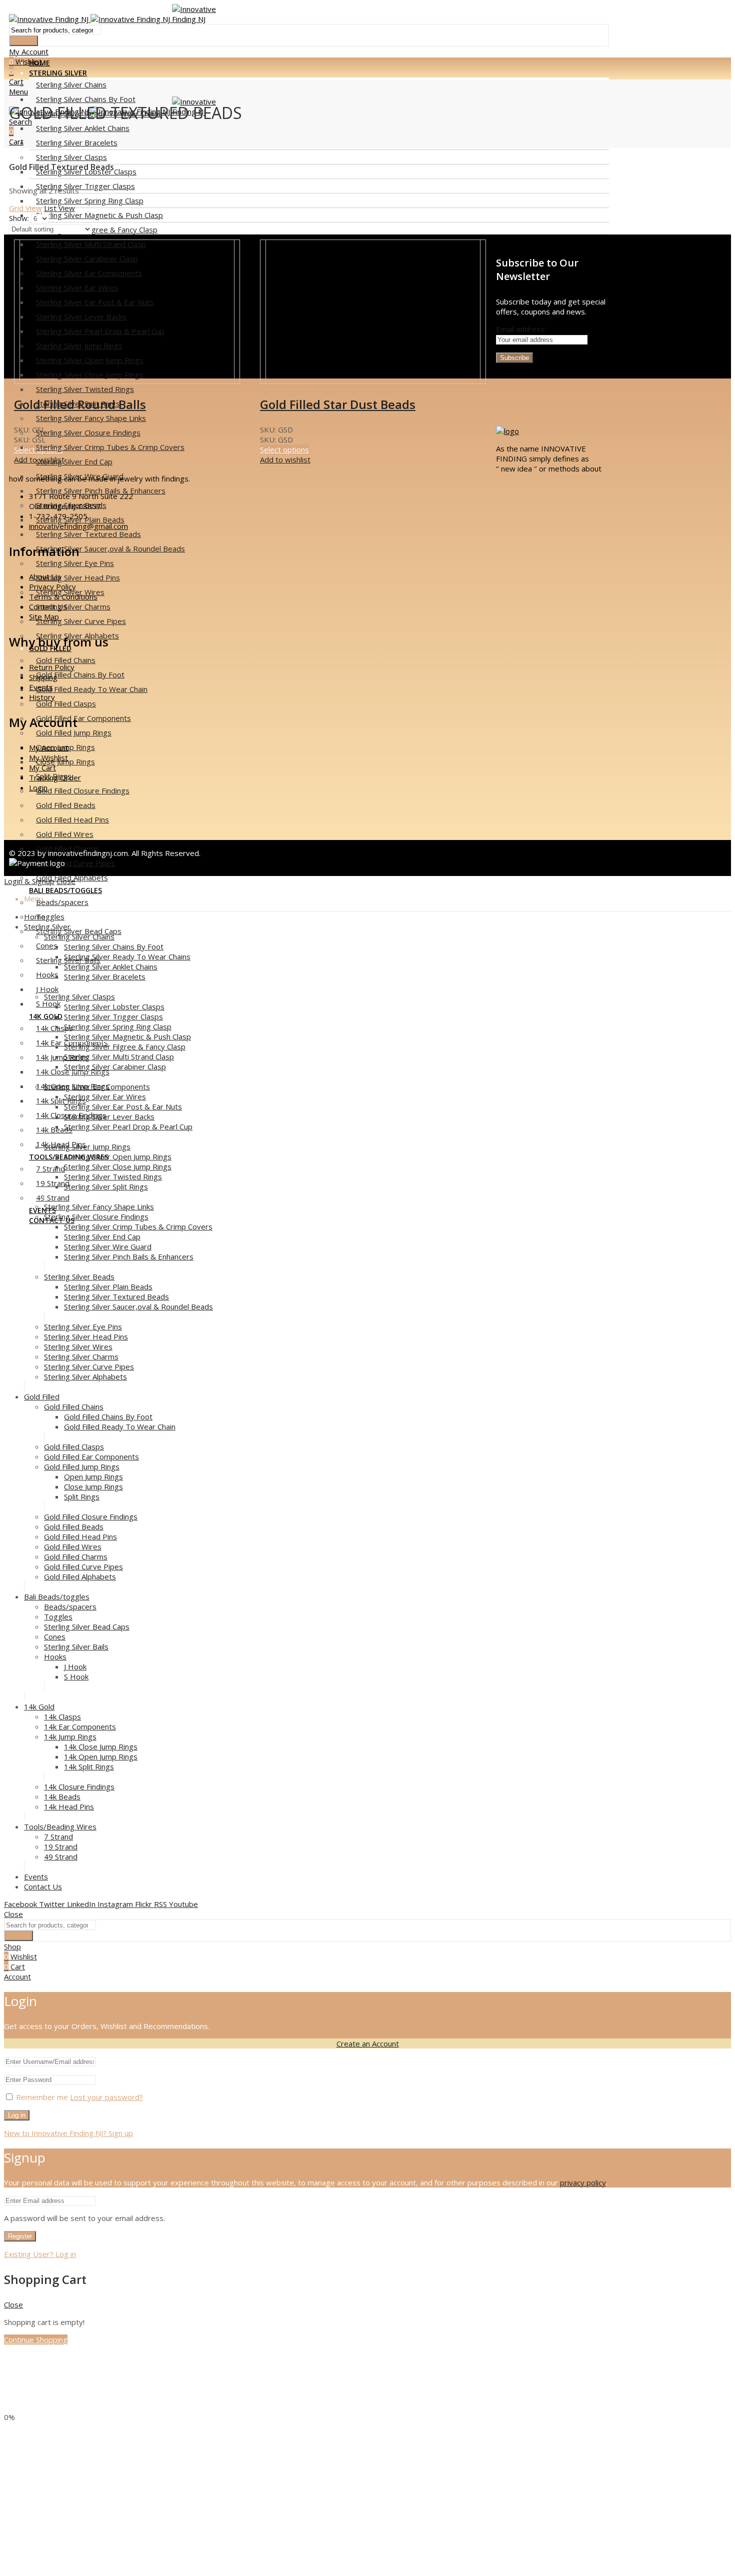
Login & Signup (29, 881)
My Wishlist (48, 757)
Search (24, 41)
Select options (284, 449)
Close (66, 881)
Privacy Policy (52, 586)
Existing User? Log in (40, 2254)
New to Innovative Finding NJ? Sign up (68, 2133)
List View (59, 208)
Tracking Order (55, 777)
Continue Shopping (36, 2339)
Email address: (521, 329)
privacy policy (583, 2182)
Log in (17, 2115)
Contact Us (48, 606)
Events (41, 687)
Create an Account (368, 2043)
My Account (49, 747)
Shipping (43, 677)
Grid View (25, 208)
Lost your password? (106, 2097)
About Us (45, 576)
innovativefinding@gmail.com (78, 526)
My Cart (42, 767)
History (42, 697)
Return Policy (52, 667)
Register (20, 2236)
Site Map (44, 616)
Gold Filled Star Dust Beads (338, 404)
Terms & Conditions (63, 596)
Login (38, 787)
